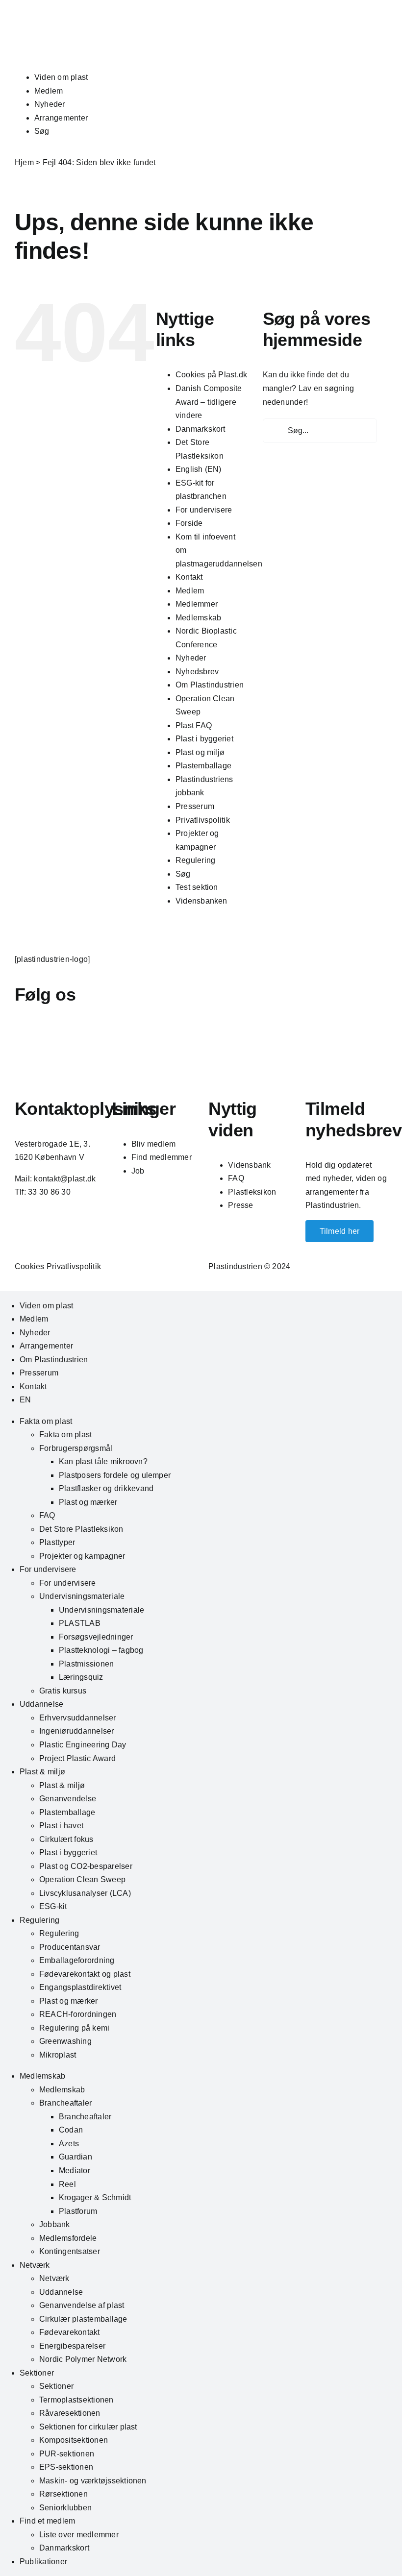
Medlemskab (198, 618)
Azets (69, 2144)
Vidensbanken (201, 901)
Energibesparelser (72, 2346)
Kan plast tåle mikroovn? (103, 1461)
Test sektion (197, 887)
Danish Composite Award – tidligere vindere (209, 402)
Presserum (195, 806)
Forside (189, 523)
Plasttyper (57, 1542)
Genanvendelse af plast (82, 2305)
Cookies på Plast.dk (212, 375)
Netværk (35, 2265)
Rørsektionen (63, 2494)
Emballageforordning (77, 1960)
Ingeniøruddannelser (77, 1731)
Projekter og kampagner (82, 1556)
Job (138, 1171)
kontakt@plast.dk (65, 1179)
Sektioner (37, 2373)
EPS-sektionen (66, 2467)
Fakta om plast (46, 1421)
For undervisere (204, 510)
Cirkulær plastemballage (83, 2319)
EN (25, 1400)
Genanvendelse (68, 1799)
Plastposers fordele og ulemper (115, 1475)
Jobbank (55, 2224)
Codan (71, 2130)
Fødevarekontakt (70, 2332)
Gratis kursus (63, 1691)
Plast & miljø (42, 1772)
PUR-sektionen (67, 2454)
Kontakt (189, 577)
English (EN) (199, 469)
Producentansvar (70, 1947)
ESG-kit (53, 1906)
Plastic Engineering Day (83, 1745)
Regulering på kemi (74, 2028)
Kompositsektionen (74, 2440)
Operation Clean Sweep (82, 1879)
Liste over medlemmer (79, 2535)
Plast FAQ (194, 725)
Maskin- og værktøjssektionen (93, 2481)
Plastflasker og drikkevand (106, 1488)
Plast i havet (61, 1826)
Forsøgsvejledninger (96, 1637)
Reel (67, 2184)
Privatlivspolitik (203, 820)
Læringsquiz (81, 1677)
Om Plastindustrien (210, 685)
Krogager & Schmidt (95, 2197)
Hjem (24, 162)
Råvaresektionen (70, 2413)
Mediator (75, 2171)
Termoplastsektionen (76, 2400)
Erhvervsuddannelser (78, 1718)
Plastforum (78, 2211)
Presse (240, 1205)
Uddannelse (41, 1704)
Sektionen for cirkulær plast (88, 2427)
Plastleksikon (252, 1192)
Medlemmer (197, 604)
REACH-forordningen (78, 2014)
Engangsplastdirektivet (80, 1987)
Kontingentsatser (70, 2251)
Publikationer (43, 2562)
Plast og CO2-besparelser (86, 1866)
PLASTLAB (80, 1623)
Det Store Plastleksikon (81, 1529)
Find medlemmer (162, 1157)
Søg (42, 131)
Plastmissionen (86, 1664)
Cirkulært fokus (66, 1839)
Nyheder (50, 104)
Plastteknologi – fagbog (101, 1650)
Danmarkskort (201, 429)
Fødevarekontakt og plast (85, 1974)
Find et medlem (47, 2521)
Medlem (49, 91)
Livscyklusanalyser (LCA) (85, 1893)
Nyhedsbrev (197, 672)
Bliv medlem (154, 1144)
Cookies (30, 1266)
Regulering (195, 860)
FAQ (236, 1178)
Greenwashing (65, 2041)
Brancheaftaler (65, 2103)
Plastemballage (203, 766)
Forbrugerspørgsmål (76, 1448)
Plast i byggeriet (204, 739)
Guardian (75, 2157)
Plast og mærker (88, 1502)
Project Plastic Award (77, 1758)
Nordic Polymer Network (83, 2359)
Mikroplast (58, 2055)
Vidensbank (249, 1165)
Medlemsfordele (68, 2238)
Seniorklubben (65, 2508)
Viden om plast (61, 77)
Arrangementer (61, 118)
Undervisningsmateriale (82, 1596)
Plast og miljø (200, 752)
